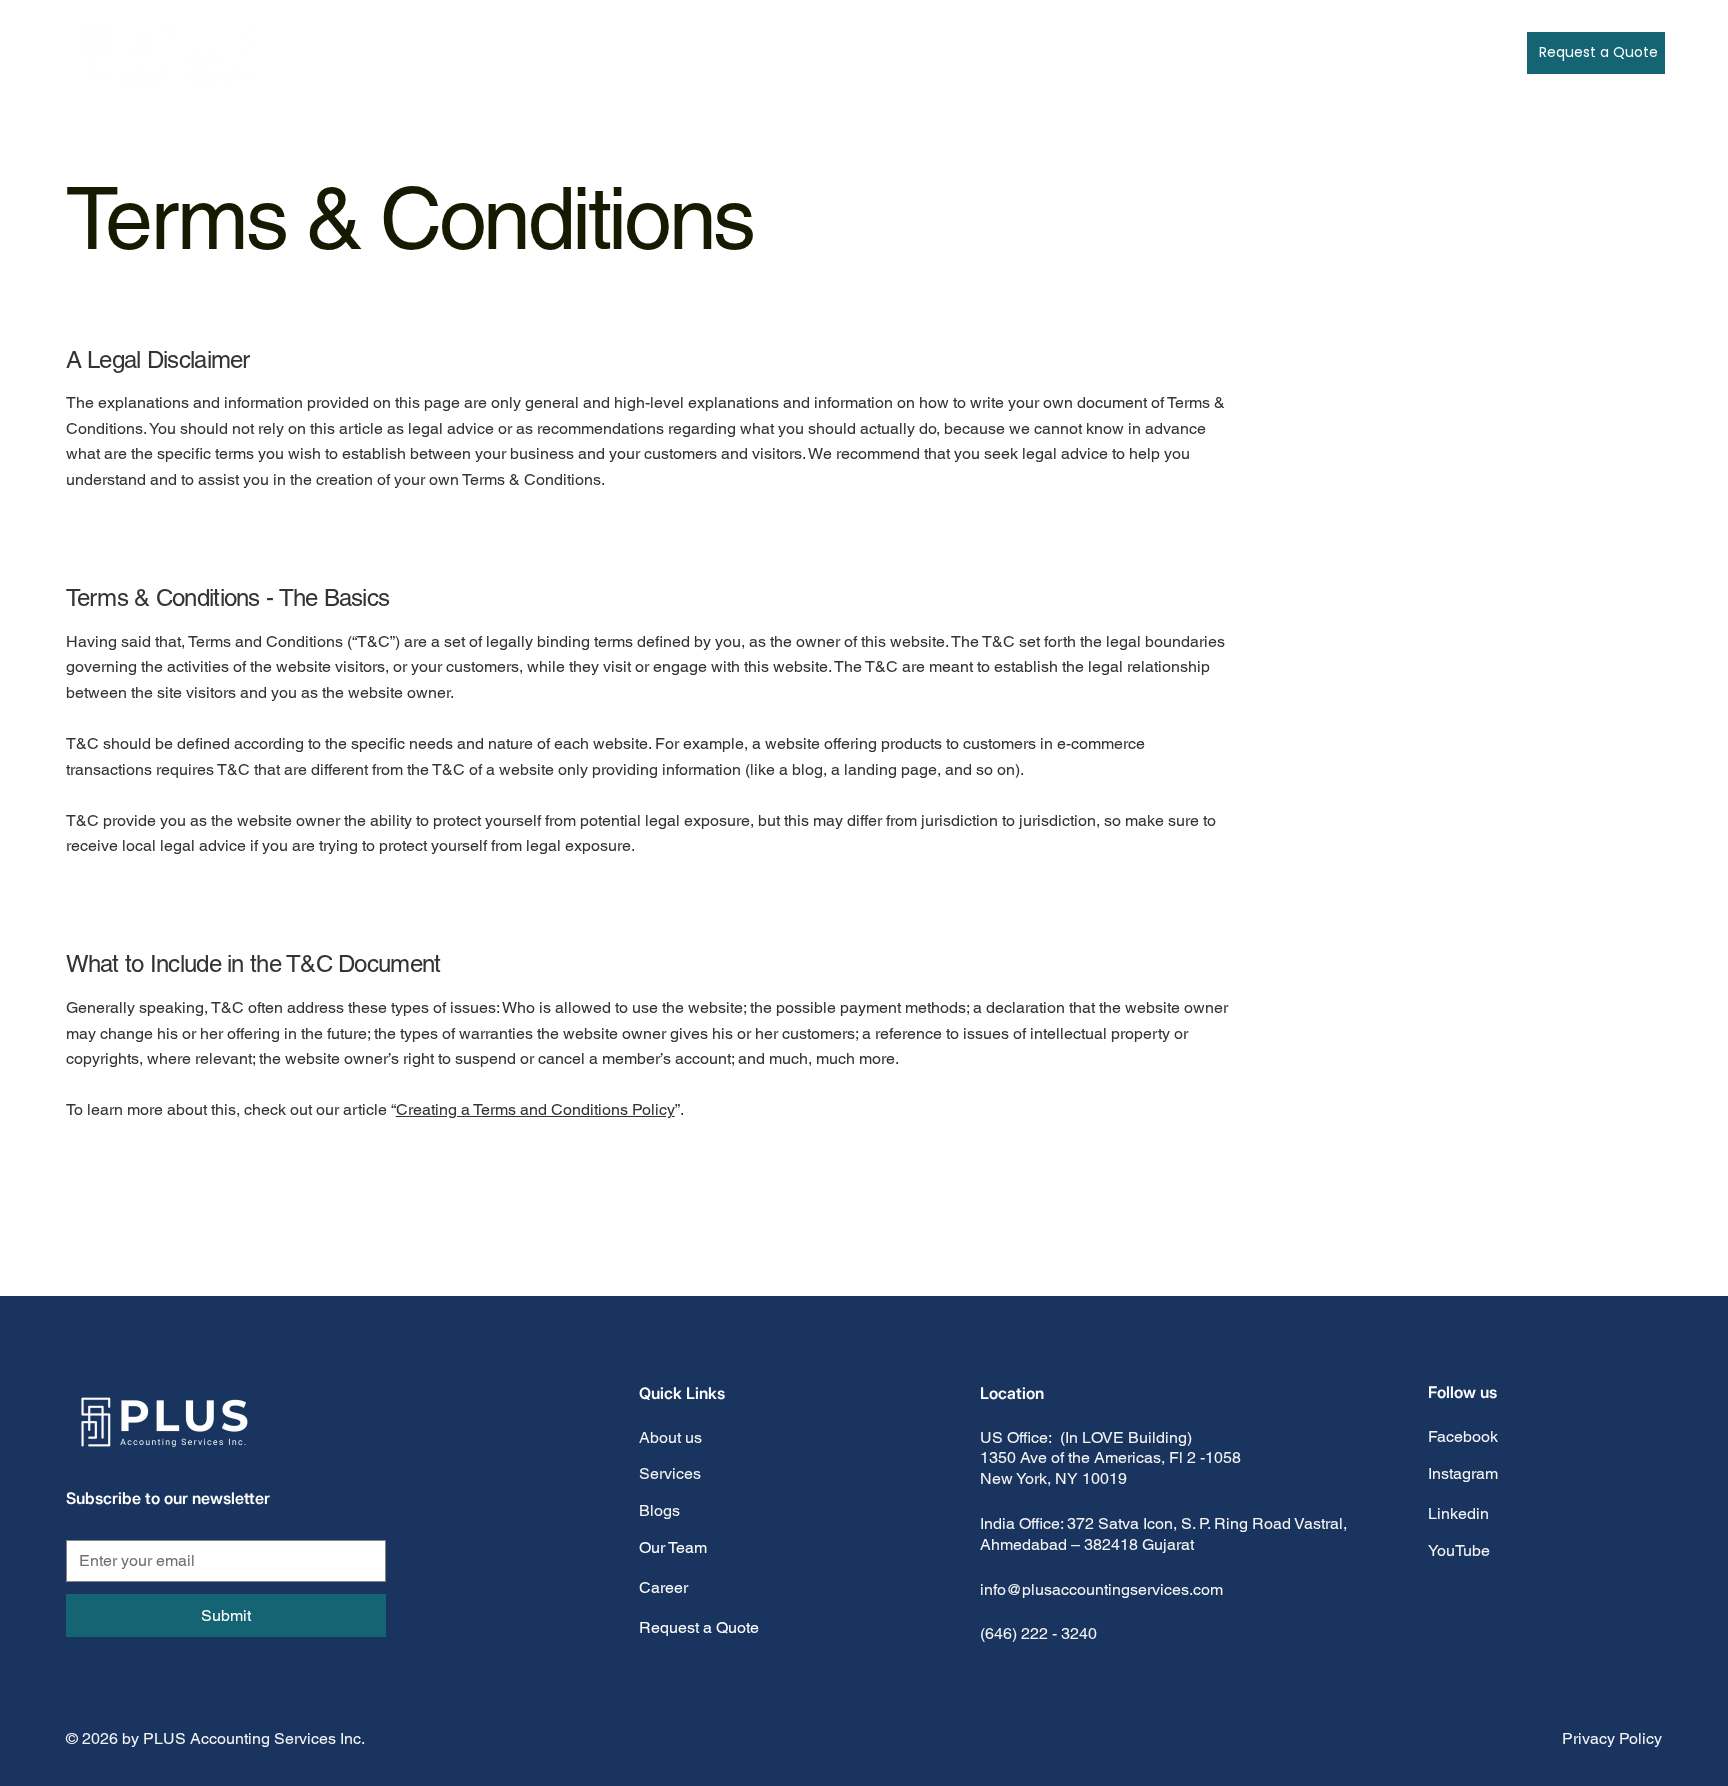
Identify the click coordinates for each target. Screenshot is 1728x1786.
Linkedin (1458, 1513)
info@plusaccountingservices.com (1101, 1589)
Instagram (1463, 1473)
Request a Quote (699, 1627)
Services (670, 1473)
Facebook (1463, 1436)
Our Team (673, 1547)
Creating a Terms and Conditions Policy (535, 1109)
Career (663, 1587)
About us (670, 1437)
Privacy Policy (1612, 1738)
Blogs (659, 1510)
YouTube (1459, 1550)
